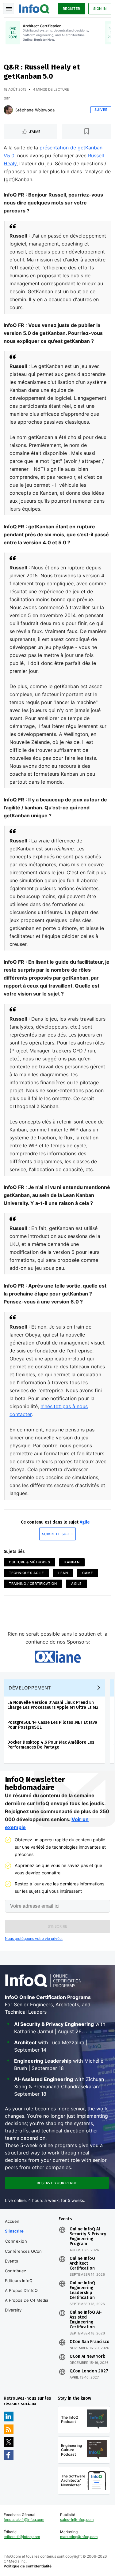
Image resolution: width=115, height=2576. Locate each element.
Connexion (16, 2241)
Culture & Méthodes (29, 1562)
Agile (85, 1522)
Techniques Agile (26, 1573)
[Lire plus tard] (87, 132)
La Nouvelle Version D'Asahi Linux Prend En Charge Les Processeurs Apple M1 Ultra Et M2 (53, 1705)
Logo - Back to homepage (34, 8)
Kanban (72, 1562)
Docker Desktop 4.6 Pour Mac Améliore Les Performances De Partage (51, 1745)
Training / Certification (33, 1584)
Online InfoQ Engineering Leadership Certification (82, 2290)
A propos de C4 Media (27, 2300)
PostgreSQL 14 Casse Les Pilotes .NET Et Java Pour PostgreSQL (52, 1725)
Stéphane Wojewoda (35, 110)
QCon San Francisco (90, 2342)
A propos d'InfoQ (21, 2290)
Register (72, 9)
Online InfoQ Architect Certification (82, 2263)
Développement (30, 1688)
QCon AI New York (87, 2357)
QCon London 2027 (89, 2371)
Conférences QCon (23, 2251)
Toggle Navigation (9, 9)
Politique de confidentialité (28, 2566)
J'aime (35, 132)
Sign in (100, 9)
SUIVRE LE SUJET (58, 1534)
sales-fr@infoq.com (77, 2520)
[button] (57, 1926)
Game (88, 1573)
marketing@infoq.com (79, 2537)
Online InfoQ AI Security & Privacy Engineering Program (88, 2237)
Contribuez (15, 2271)
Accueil (12, 2221)
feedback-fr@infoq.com (24, 2520)
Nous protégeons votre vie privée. (34, 1939)
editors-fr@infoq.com (22, 2537)
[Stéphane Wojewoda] (8, 110)
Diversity (13, 2310)
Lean (63, 1573)
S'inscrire (14, 2231)
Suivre (101, 110)
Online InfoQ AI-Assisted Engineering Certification (86, 2320)
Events (11, 2261)
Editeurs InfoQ (19, 2281)
